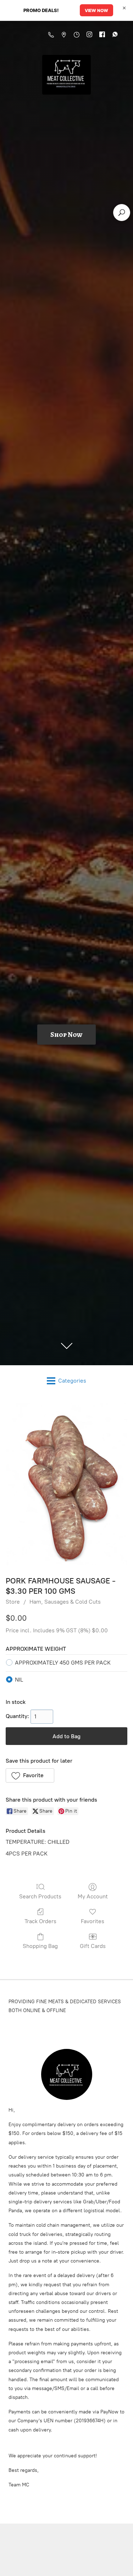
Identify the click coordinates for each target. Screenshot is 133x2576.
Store (13, 1602)
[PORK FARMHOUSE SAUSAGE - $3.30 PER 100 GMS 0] (66, 1484)
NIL (19, 1680)
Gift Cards (93, 1946)
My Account (93, 1896)
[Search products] (122, 213)
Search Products (40, 1896)
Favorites (93, 1921)
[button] (30, 1775)
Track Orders (40, 1921)
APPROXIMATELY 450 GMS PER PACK (63, 1663)
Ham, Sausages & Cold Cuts (65, 1602)
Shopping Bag (40, 1946)
